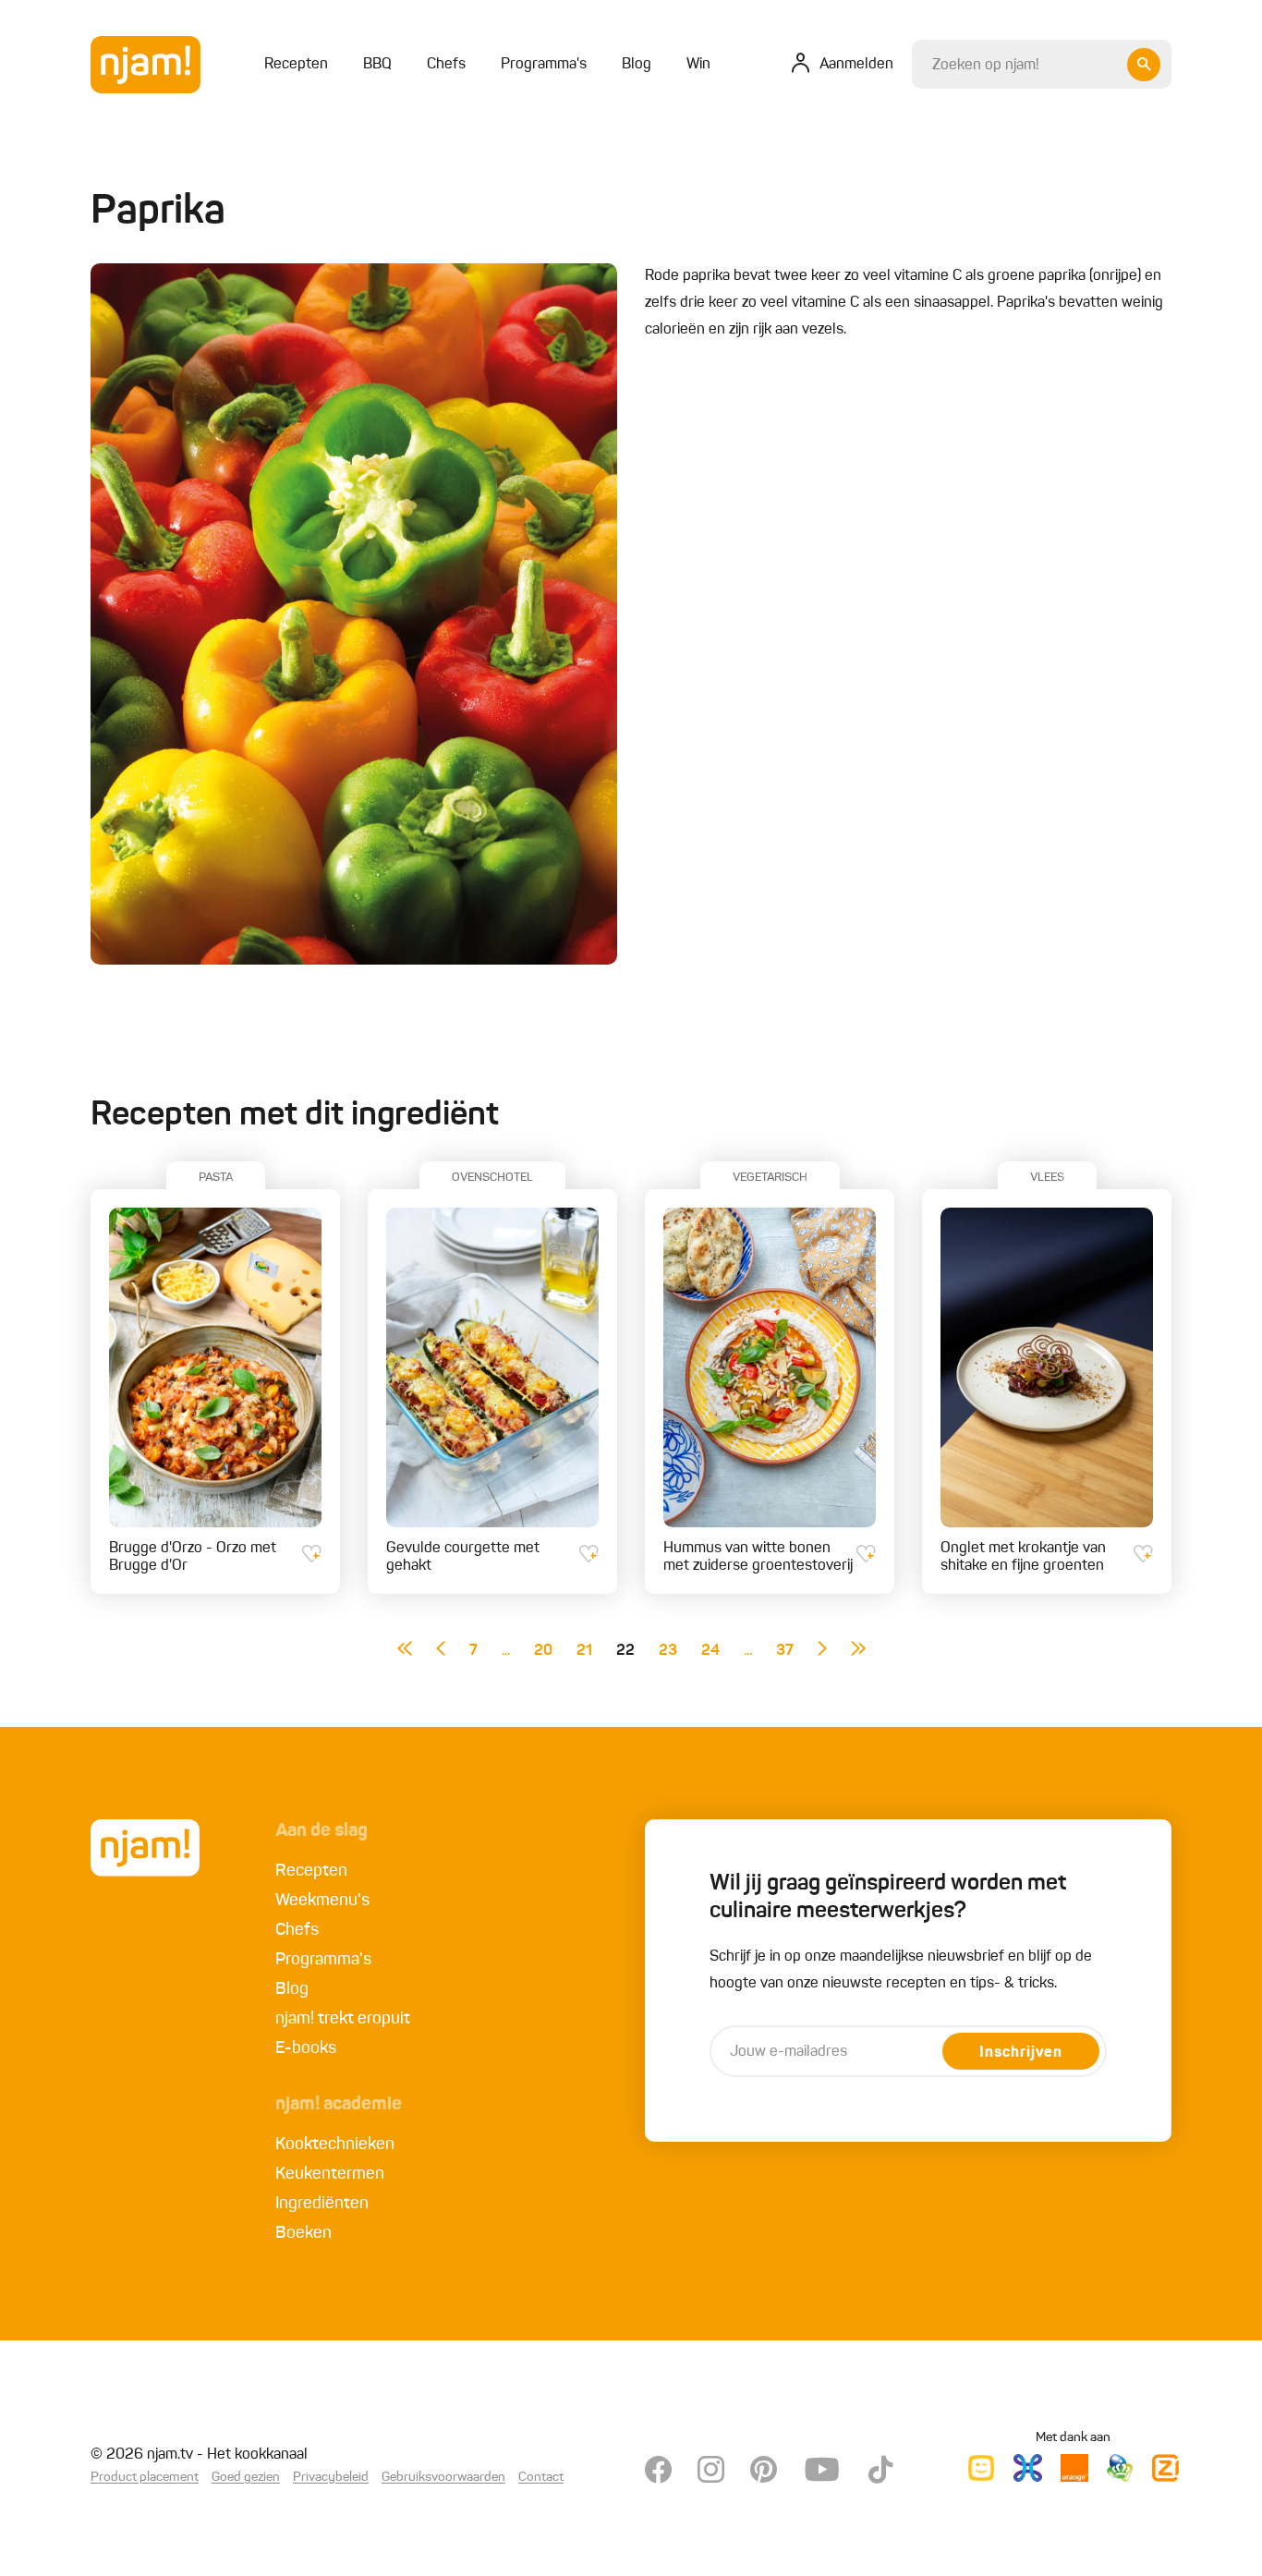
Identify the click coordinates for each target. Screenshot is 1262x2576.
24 (710, 1651)
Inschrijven (1021, 2053)
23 (668, 1651)
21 (584, 1651)
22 (625, 1651)
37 (785, 1651)
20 (543, 1651)
